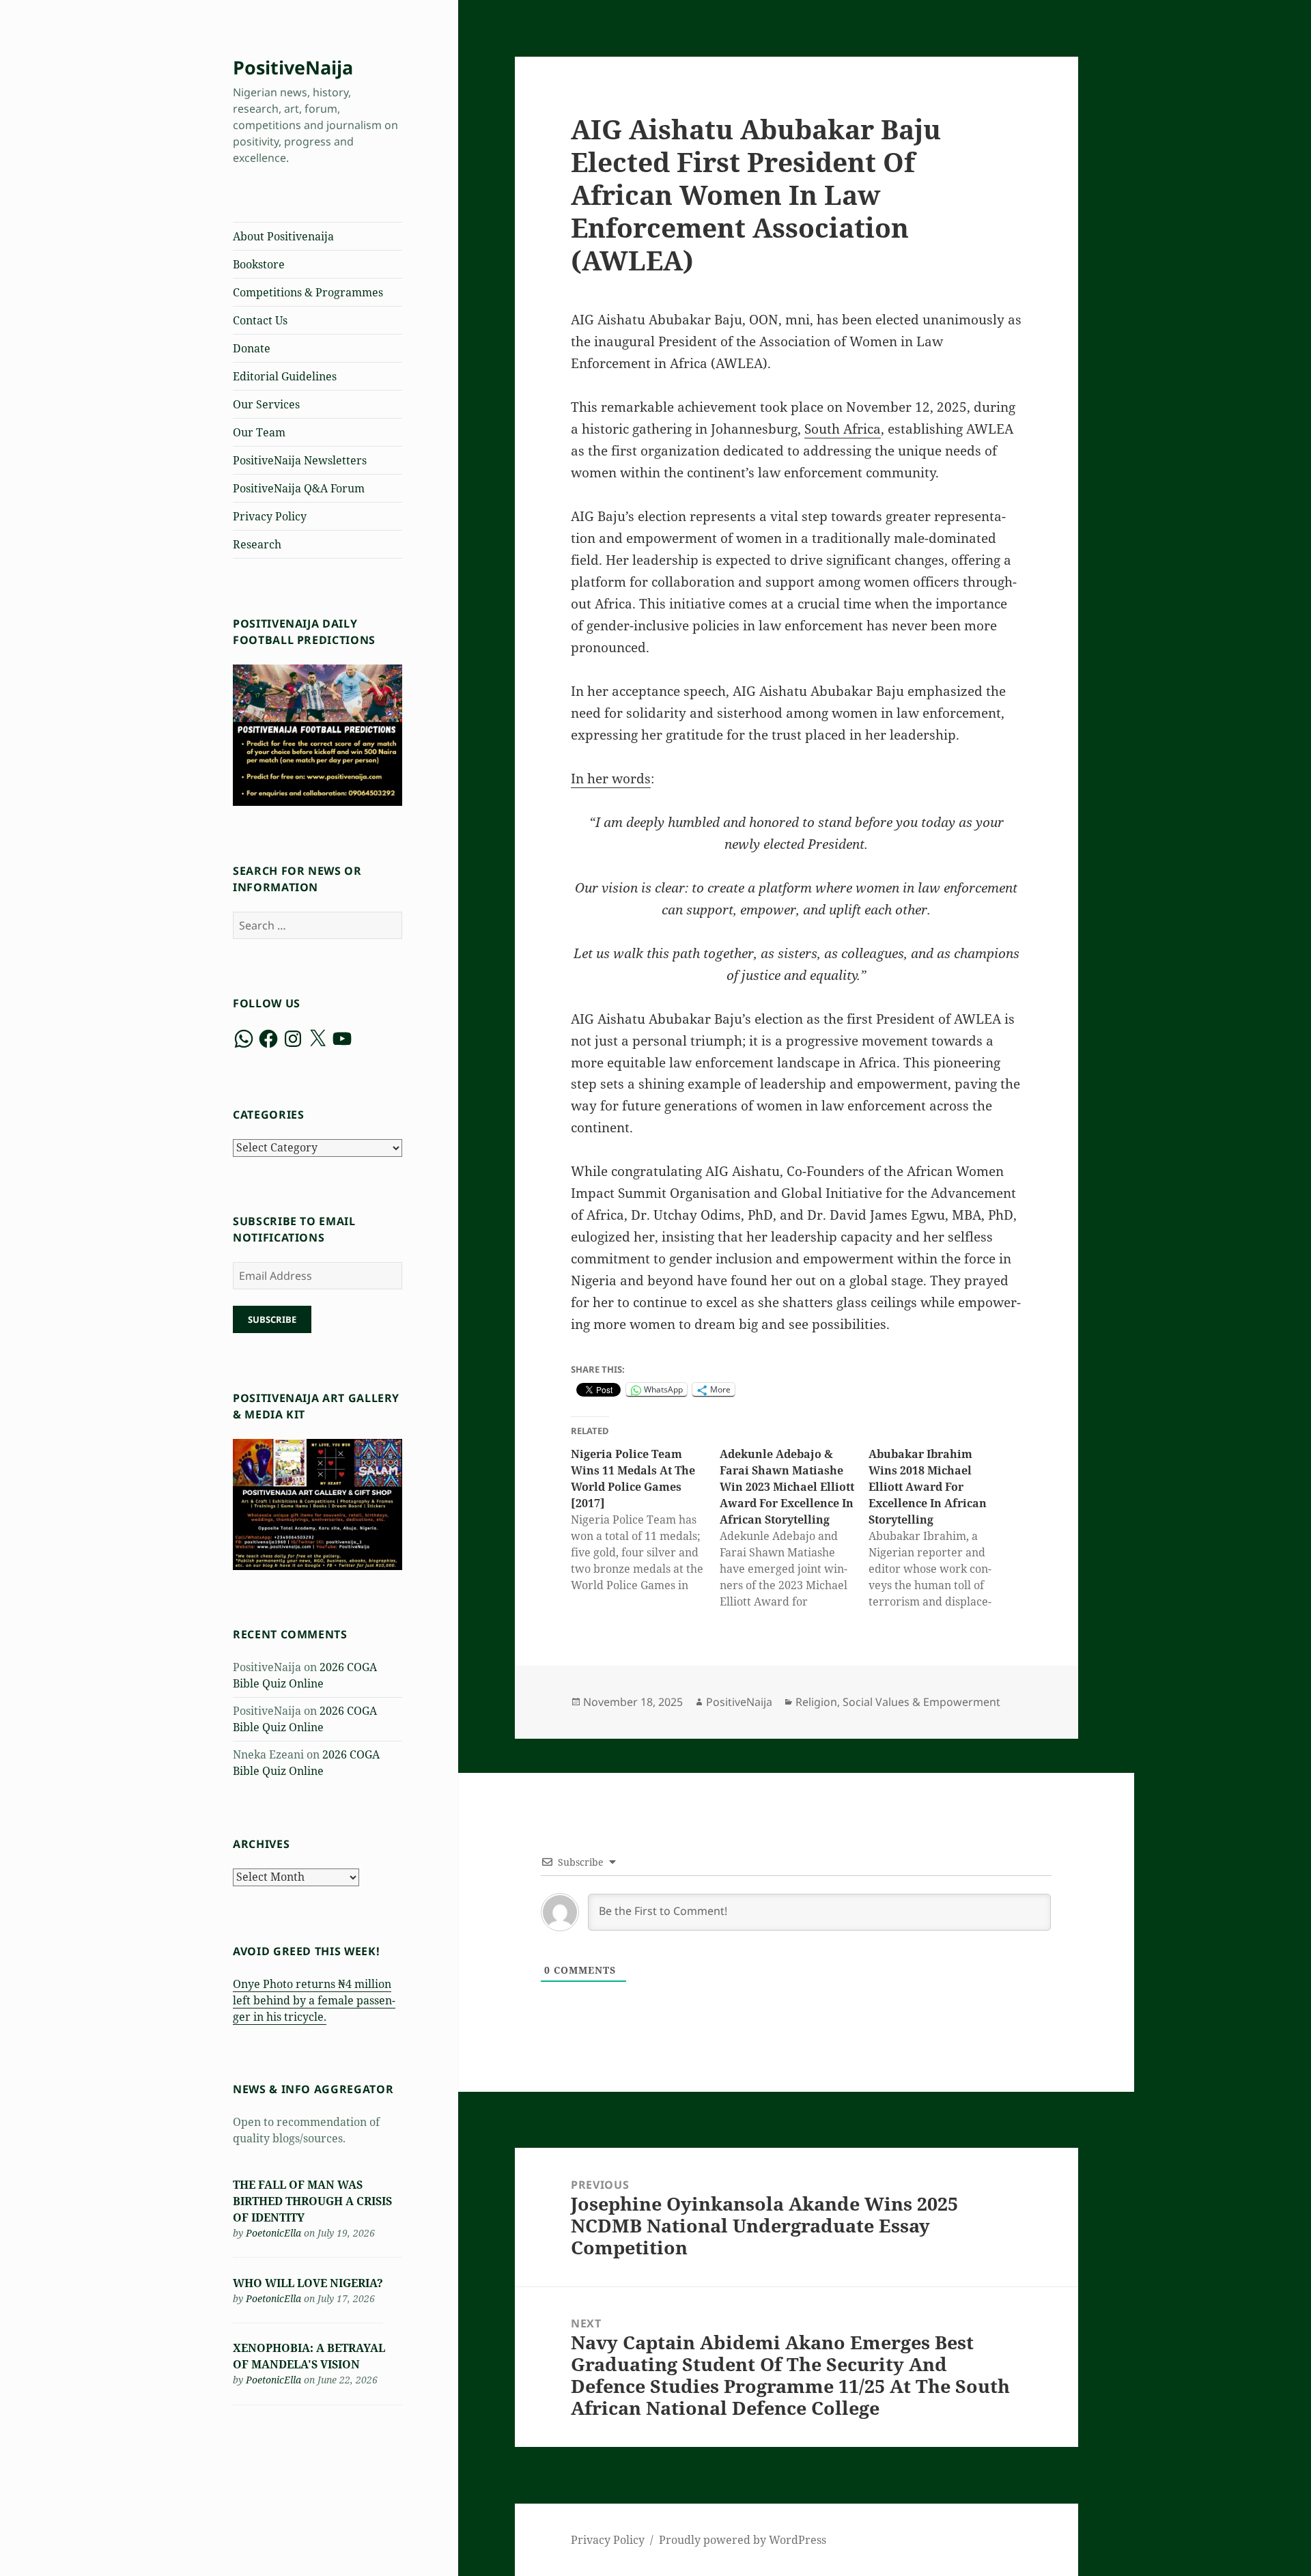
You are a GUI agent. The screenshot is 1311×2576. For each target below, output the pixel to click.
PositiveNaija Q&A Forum (299, 488)
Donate (252, 348)
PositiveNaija (293, 67)
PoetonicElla (273, 2233)
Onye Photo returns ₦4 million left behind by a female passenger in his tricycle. (314, 2000)
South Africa (843, 429)
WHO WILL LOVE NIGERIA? (308, 2283)
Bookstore (259, 264)
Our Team (259, 432)
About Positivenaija (283, 236)
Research (257, 544)
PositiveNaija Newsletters (300, 460)
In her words (611, 779)
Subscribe (272, 1319)
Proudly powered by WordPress (743, 2540)
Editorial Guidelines (285, 376)
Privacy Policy (270, 516)
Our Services (266, 404)
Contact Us (260, 320)
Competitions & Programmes (308, 292)
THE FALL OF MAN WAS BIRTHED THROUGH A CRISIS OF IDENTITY (312, 2201)
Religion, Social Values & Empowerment (898, 1702)
